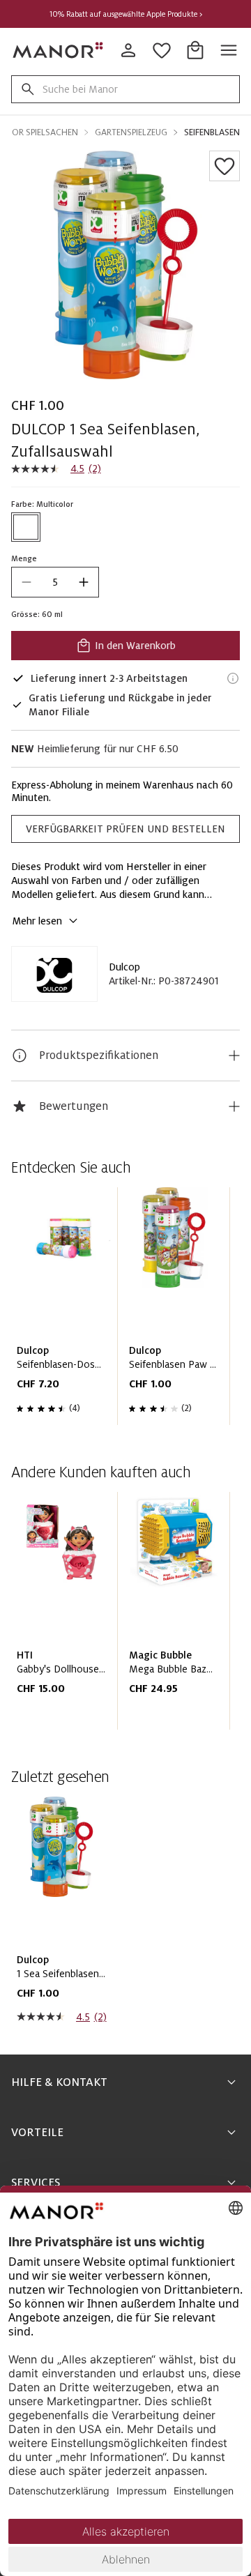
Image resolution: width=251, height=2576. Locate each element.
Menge (24, 558)
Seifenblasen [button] (212, 132)
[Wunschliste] (225, 166)
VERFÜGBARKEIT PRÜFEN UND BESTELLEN (125, 829)
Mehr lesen (37, 921)
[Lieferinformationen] (233, 678)
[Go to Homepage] (59, 50)
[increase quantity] (84, 582)
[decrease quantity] (26, 582)
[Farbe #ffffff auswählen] (26, 527)
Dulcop (124, 967)
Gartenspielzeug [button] (131, 132)
